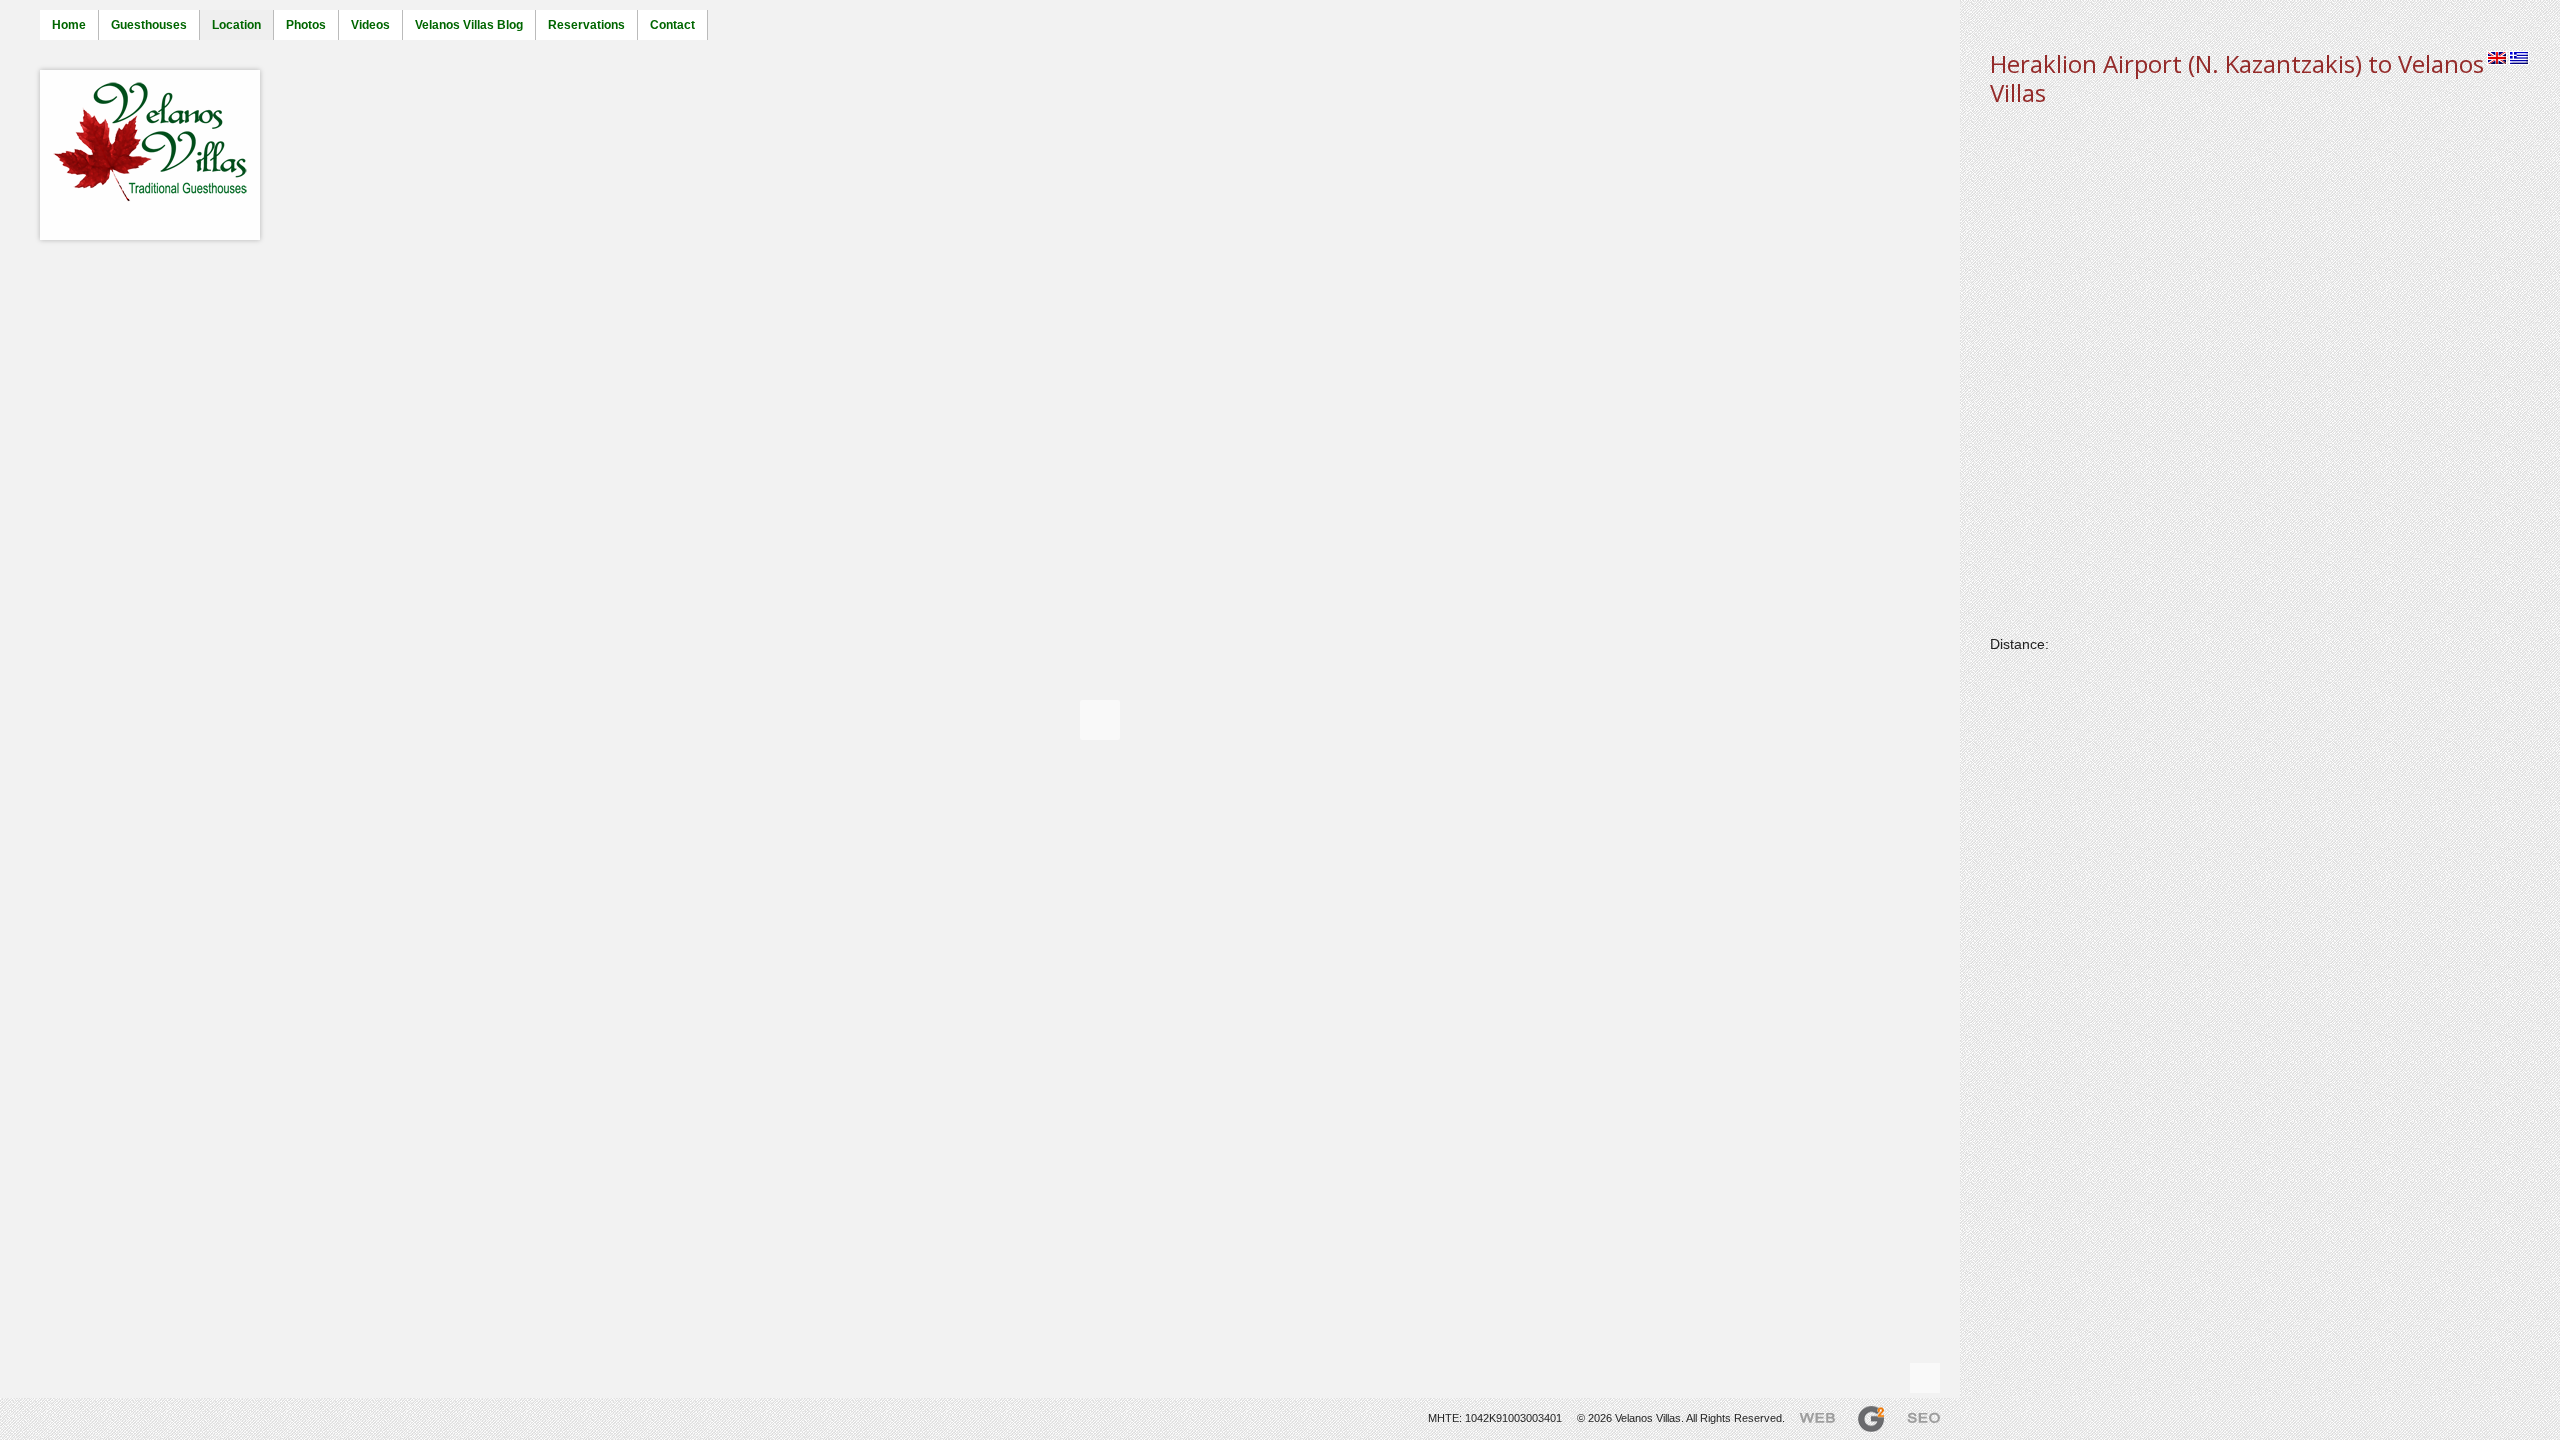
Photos (306, 25)
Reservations (586, 25)
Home (69, 25)
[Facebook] (35, 1412)
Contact (672, 25)
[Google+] (56, 1412)
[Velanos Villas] (150, 142)
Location (236, 25)
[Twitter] (14, 1412)
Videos (370, 25)
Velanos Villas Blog (469, 25)
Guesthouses (149, 25)
